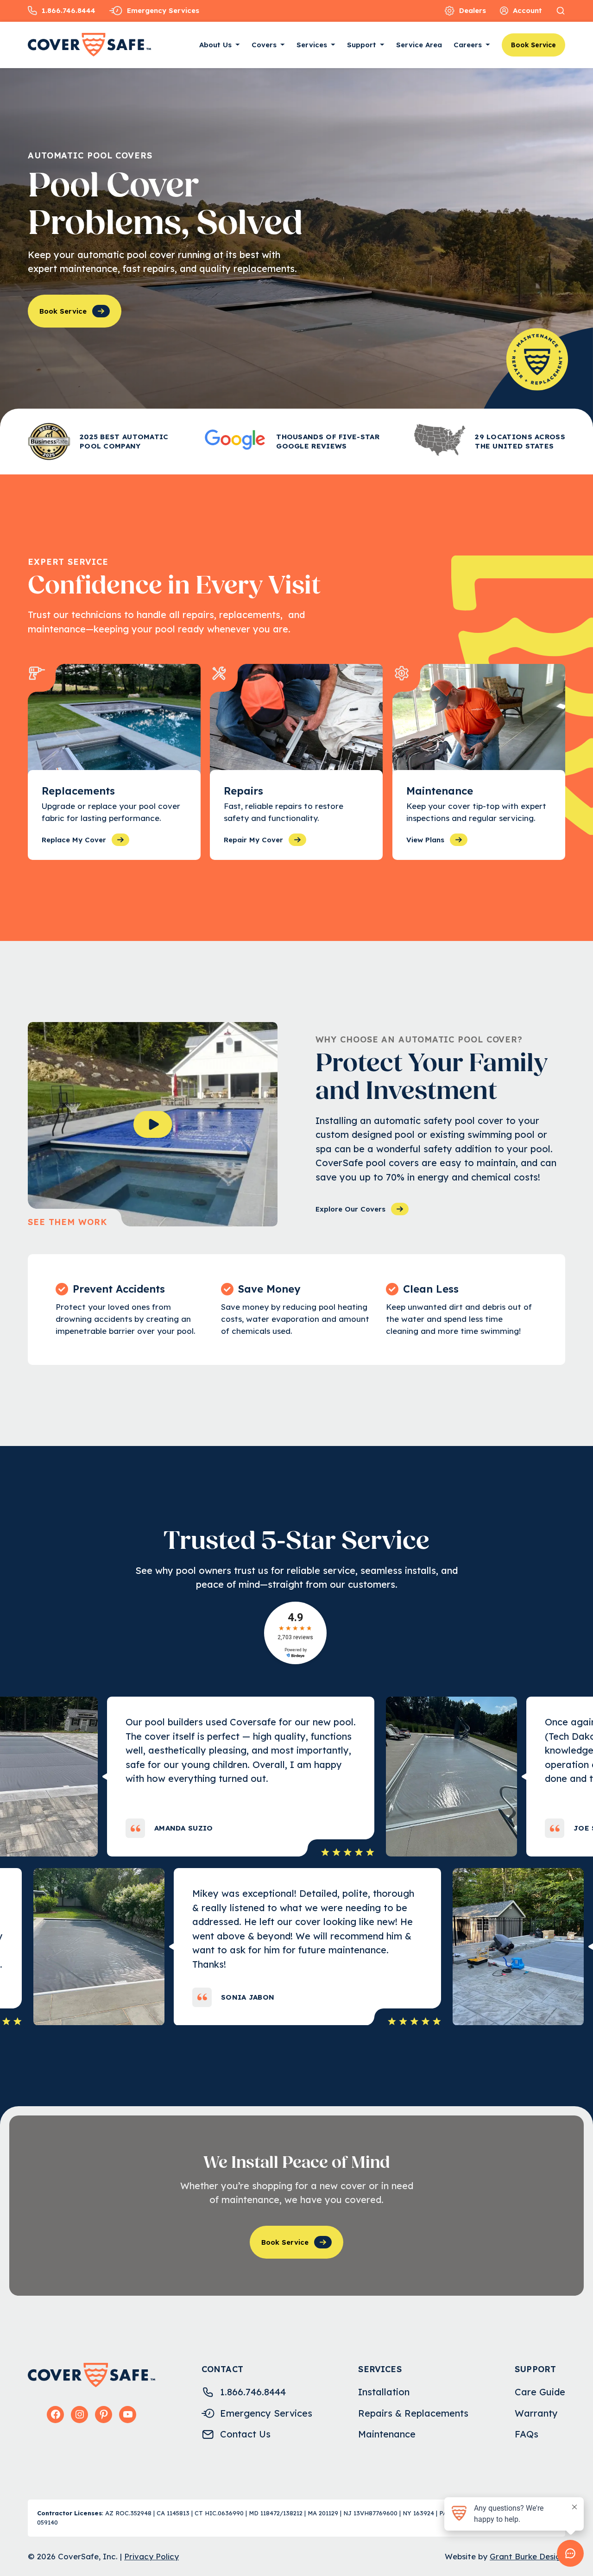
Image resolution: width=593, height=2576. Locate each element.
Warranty (536, 2413)
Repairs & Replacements (413, 2413)
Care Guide (540, 2392)
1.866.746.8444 (69, 10)
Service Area (419, 45)
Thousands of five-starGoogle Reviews (328, 441)
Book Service (533, 45)
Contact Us (245, 2434)
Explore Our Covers (350, 1209)
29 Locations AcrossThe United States (520, 441)
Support (362, 45)
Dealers (473, 10)
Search (561, 11)
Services (312, 45)
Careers (468, 45)
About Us (215, 45)
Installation (384, 2392)
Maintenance (387, 2434)
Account (527, 10)
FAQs (527, 2434)
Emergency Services (163, 10)
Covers (264, 45)
